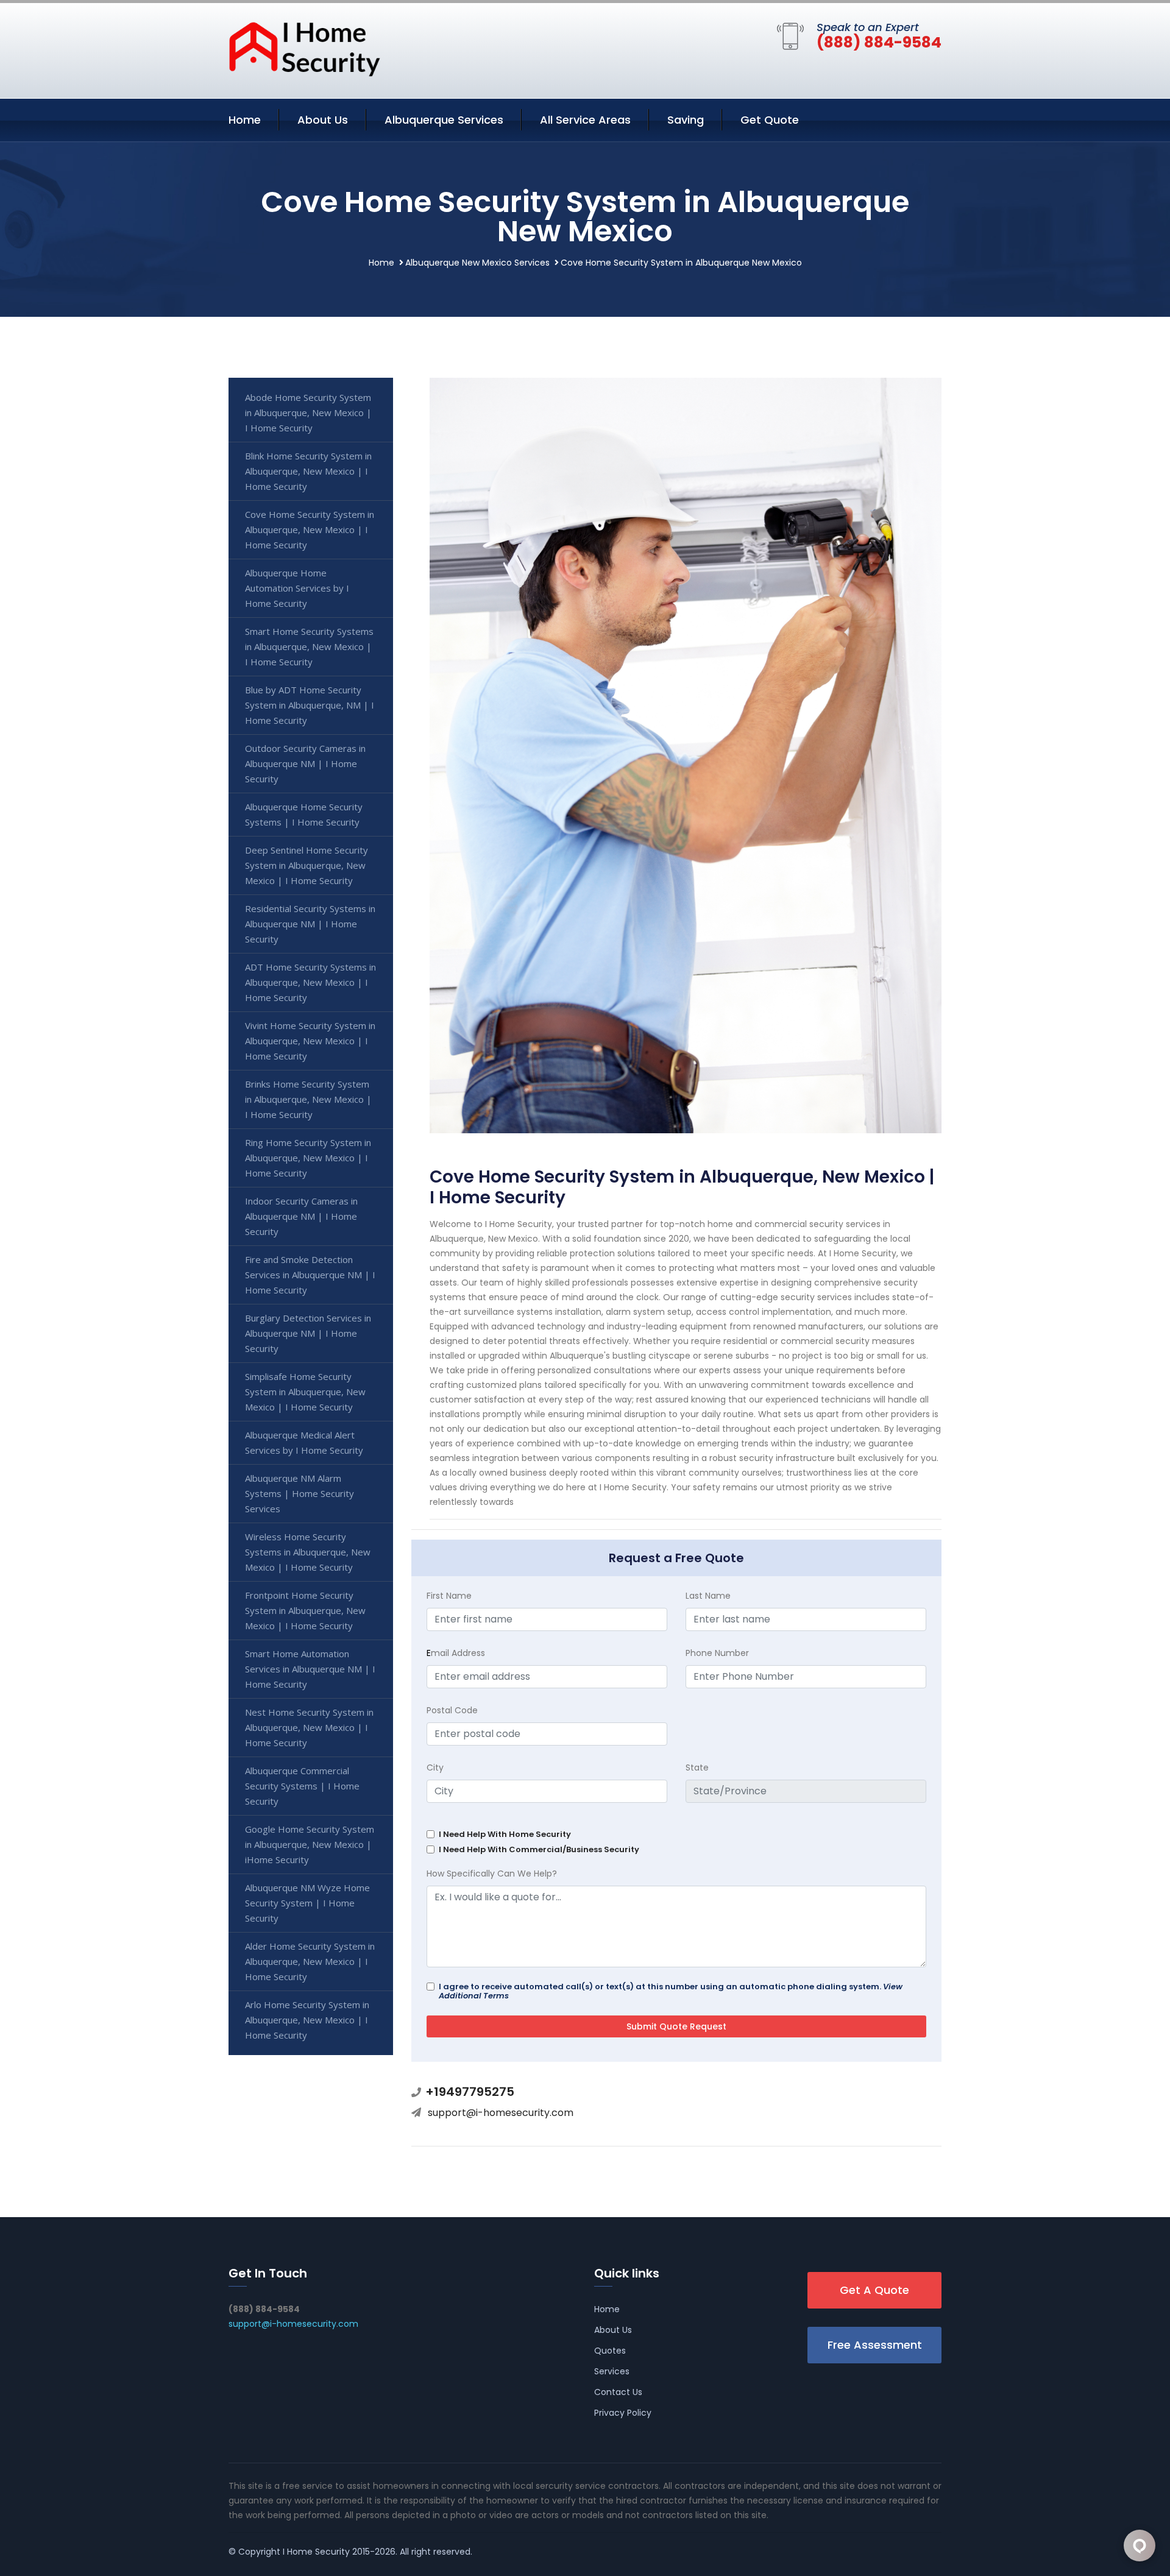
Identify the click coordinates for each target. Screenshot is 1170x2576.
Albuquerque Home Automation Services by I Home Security (297, 588)
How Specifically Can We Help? (492, 1874)
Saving (686, 120)
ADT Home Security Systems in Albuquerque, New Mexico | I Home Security (310, 982)
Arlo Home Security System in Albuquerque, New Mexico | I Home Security (307, 2020)
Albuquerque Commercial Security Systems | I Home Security (302, 1786)
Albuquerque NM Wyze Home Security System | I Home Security (307, 1903)
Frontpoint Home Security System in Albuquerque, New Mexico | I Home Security (305, 1610)
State (697, 1767)
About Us (323, 120)
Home (245, 120)
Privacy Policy (623, 2413)
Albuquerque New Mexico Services (477, 263)
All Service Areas (585, 120)
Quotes (610, 2351)
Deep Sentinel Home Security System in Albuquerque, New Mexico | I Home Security (307, 865)
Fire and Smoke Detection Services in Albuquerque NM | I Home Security (310, 1275)
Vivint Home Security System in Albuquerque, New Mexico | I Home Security (310, 1041)
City (435, 1767)
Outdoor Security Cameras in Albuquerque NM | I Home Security (305, 763)
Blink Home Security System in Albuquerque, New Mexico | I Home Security (308, 471)
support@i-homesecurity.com (501, 2113)
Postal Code (452, 1710)
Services (612, 2371)
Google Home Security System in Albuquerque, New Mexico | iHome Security (310, 1844)
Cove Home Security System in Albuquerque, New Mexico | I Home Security (310, 529)
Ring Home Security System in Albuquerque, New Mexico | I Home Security (308, 1158)
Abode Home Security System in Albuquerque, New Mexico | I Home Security (308, 412)
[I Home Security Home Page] (305, 48)
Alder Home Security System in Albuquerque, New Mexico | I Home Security (310, 1961)
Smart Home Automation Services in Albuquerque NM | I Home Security (310, 1669)
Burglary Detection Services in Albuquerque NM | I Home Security (308, 1333)
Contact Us (618, 2392)
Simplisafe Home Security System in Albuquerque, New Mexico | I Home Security (305, 1392)
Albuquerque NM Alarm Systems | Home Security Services (300, 1493)
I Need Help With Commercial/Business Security (539, 1849)
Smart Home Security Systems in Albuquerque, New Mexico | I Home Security (309, 646)
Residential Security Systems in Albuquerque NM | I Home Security (310, 924)
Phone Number (717, 1653)
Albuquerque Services (444, 120)
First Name (449, 1596)
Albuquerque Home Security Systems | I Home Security (304, 814)
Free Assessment (875, 2345)
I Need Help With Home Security (505, 1834)
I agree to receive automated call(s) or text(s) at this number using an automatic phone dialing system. (671, 1991)
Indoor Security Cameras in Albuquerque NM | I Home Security (301, 1216)
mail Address (456, 1653)
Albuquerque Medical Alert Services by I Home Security (304, 1442)
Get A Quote (874, 2290)
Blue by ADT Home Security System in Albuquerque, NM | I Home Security (310, 705)
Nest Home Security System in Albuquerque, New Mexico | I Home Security (309, 1727)
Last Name (708, 1596)
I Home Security (316, 2552)
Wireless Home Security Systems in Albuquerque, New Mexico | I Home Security (308, 1552)
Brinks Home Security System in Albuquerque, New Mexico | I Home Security (308, 1099)
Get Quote (770, 120)
